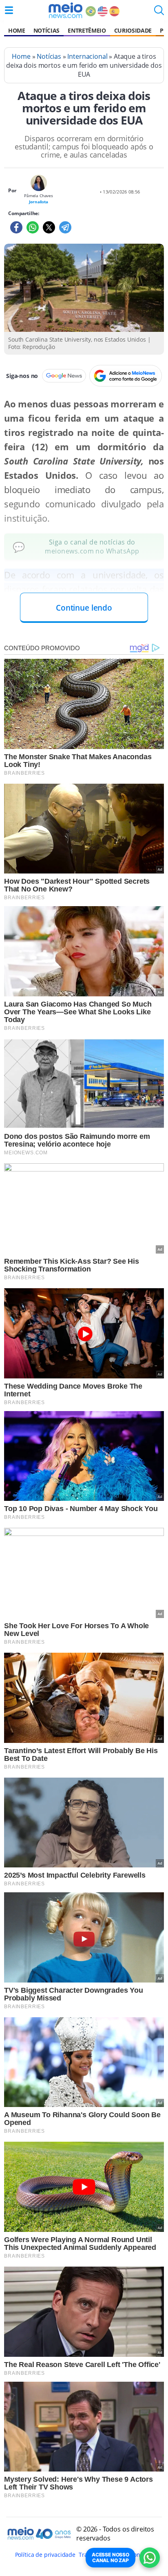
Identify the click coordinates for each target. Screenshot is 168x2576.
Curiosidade (133, 30)
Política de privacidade (45, 2555)
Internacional (87, 56)
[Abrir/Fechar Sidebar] (9, 10)
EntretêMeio (87, 30)
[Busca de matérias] (159, 13)
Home (17, 30)
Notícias (46, 30)
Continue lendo (84, 608)
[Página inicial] (65, 10)
